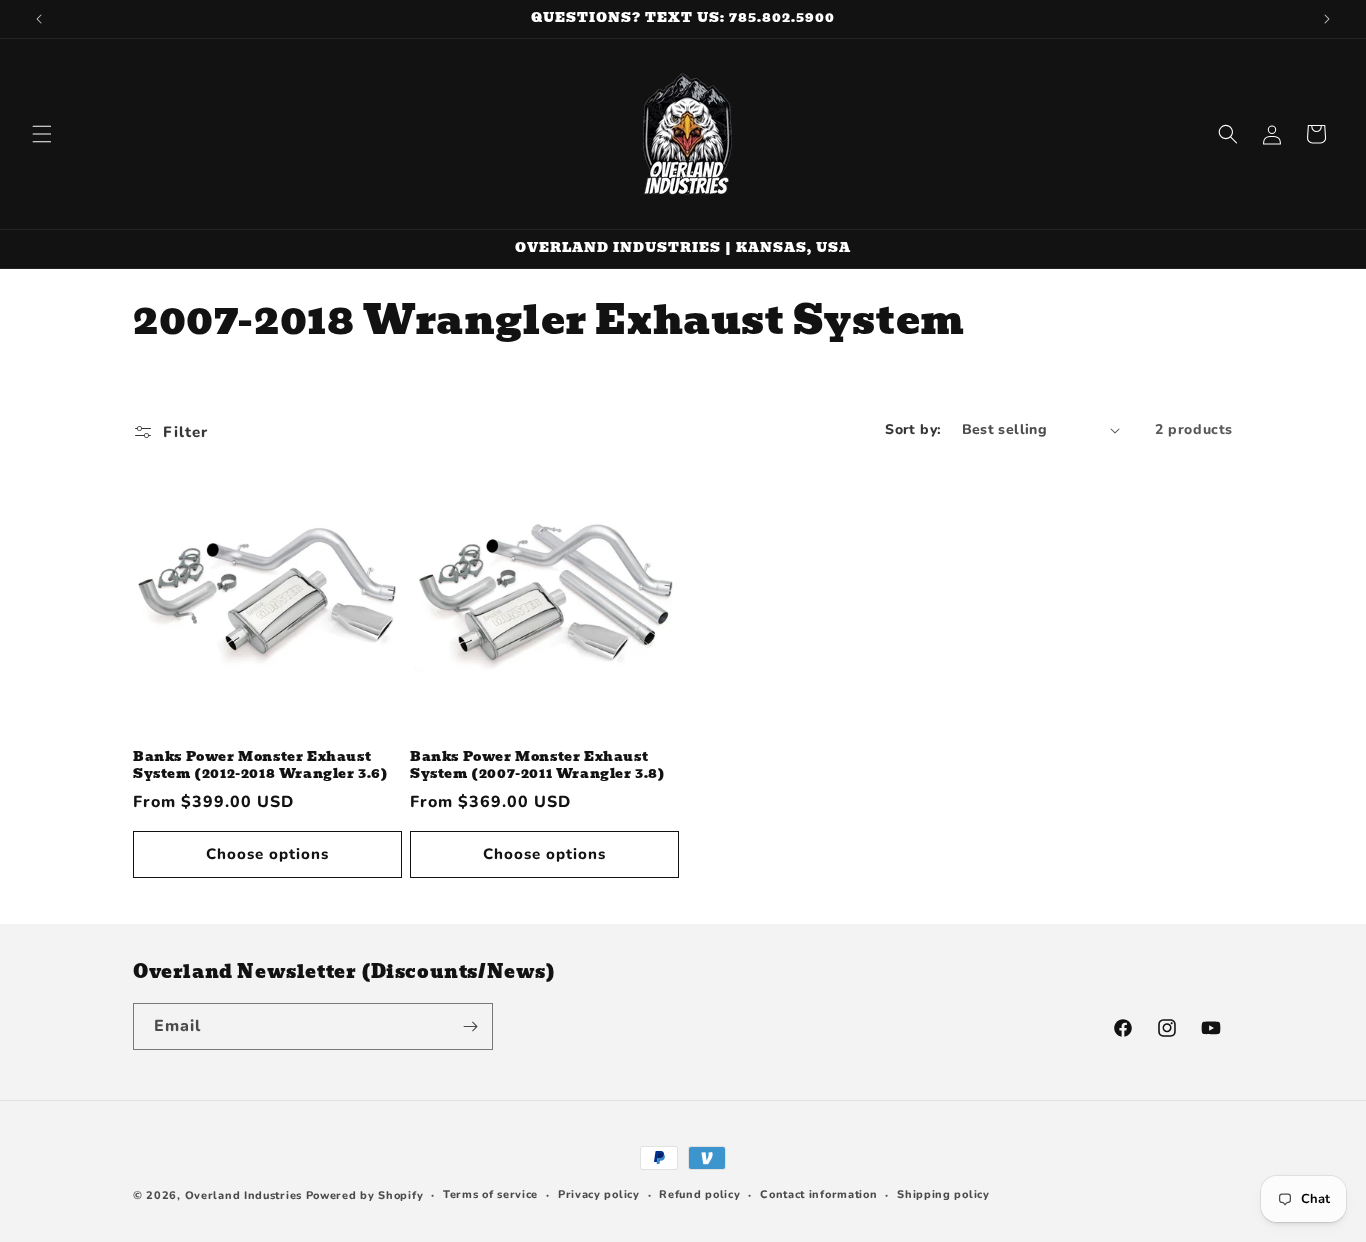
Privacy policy (599, 1194)
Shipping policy (943, 1194)
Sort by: (913, 429)
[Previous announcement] (39, 19)
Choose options (267, 854)
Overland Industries (243, 1195)
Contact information (818, 1194)
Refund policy (699, 1194)
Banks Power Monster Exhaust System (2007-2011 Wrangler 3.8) (538, 766)
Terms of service (490, 1194)
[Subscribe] (470, 1026)
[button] (42, 134)
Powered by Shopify (365, 1195)
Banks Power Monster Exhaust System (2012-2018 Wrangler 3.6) (261, 766)
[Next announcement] (1327, 19)
